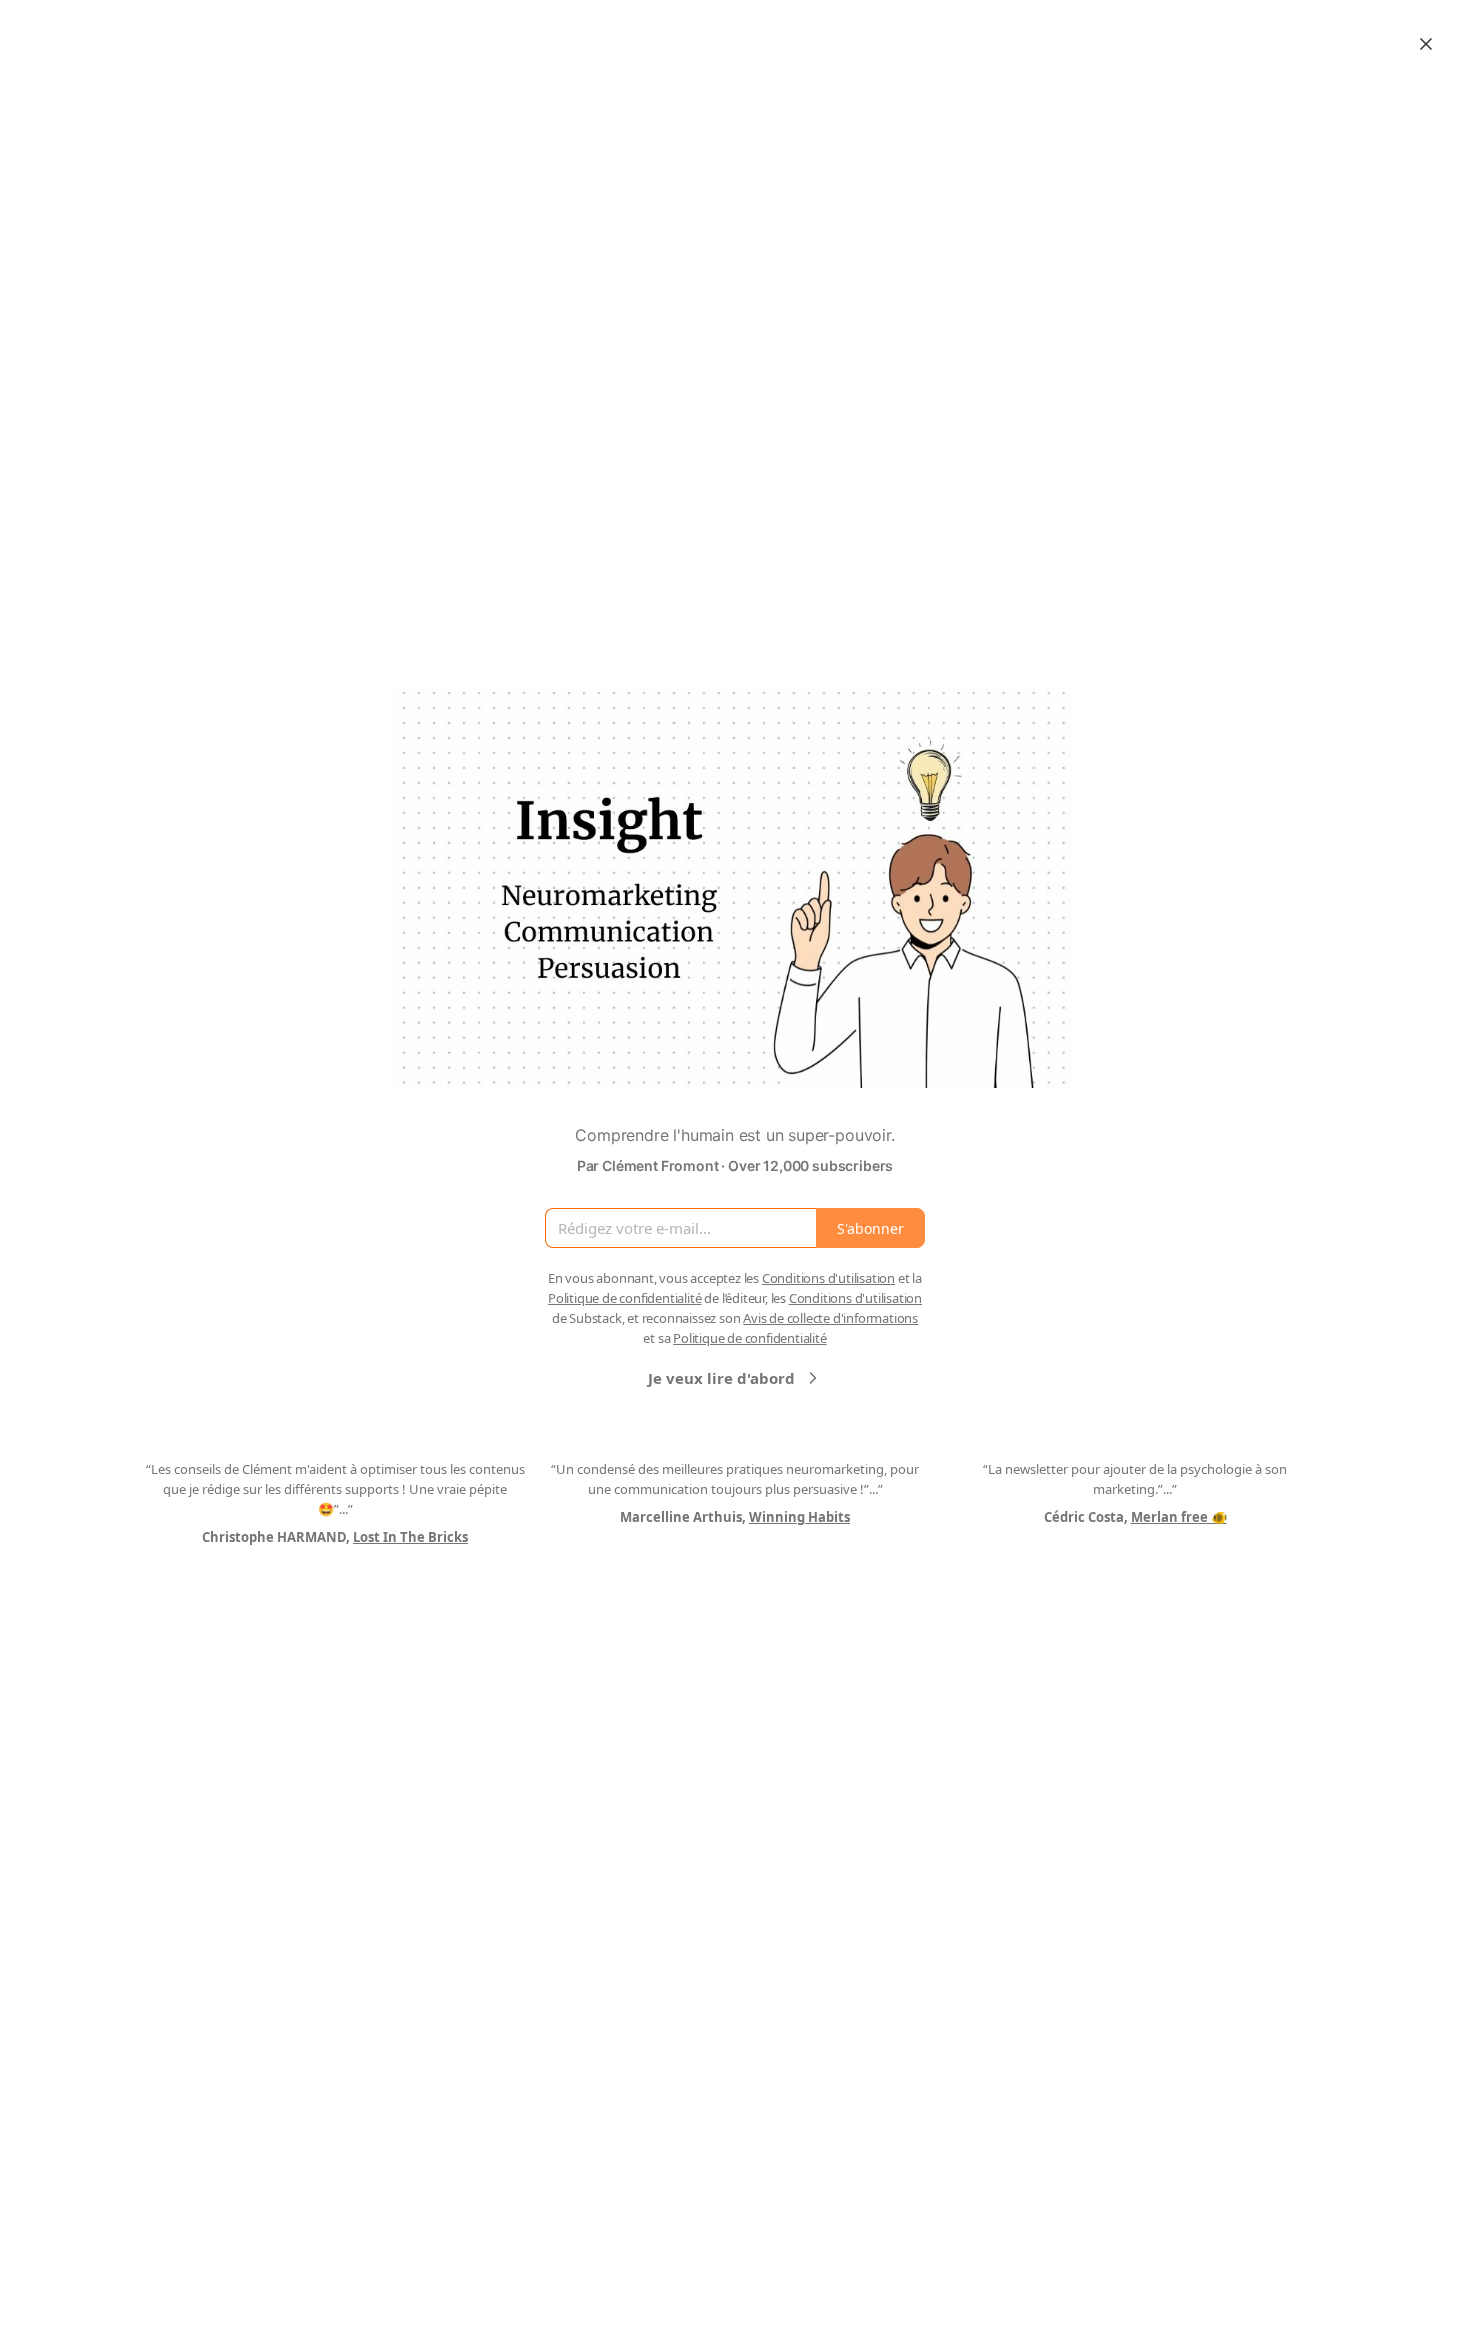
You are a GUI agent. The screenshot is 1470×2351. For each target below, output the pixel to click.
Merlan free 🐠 (1179, 1517)
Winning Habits (799, 1517)
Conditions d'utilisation (828, 1278)
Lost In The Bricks (410, 1537)
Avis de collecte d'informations (830, 1318)
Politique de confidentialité (624, 1298)
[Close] (1426, 44)
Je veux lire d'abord (721, 1378)
